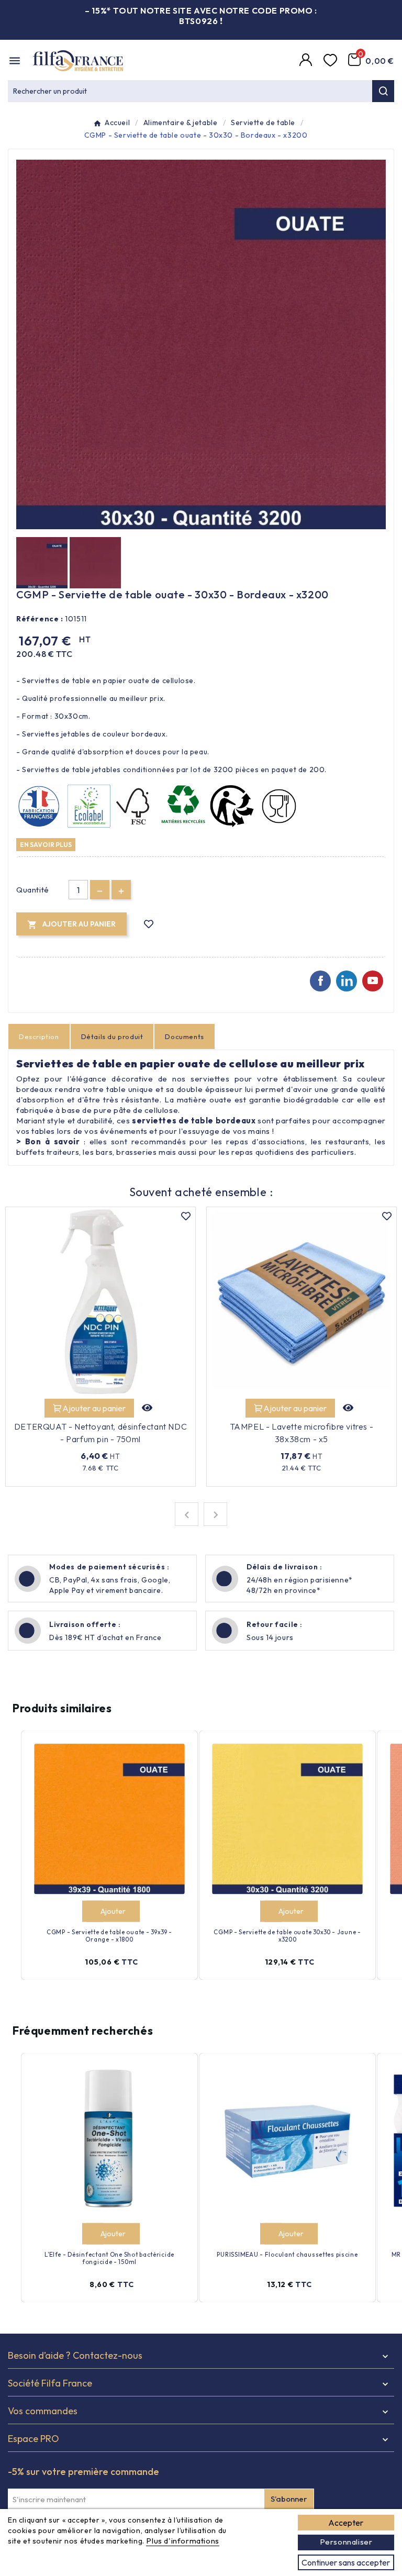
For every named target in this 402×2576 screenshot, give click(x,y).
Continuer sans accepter (346, 2562)
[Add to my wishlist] (149, 924)
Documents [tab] (184, 1036)
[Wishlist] (332, 61)
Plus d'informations (182, 2541)
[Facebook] (320, 981)
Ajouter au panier (94, 1408)
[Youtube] (373, 981)
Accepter (346, 2523)
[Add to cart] (92, 1911)
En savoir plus (46, 844)
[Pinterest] (347, 981)
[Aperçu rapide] (148, 1408)
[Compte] (307, 61)
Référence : (40, 619)
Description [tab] (39, 1036)
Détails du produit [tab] (112, 1036)
